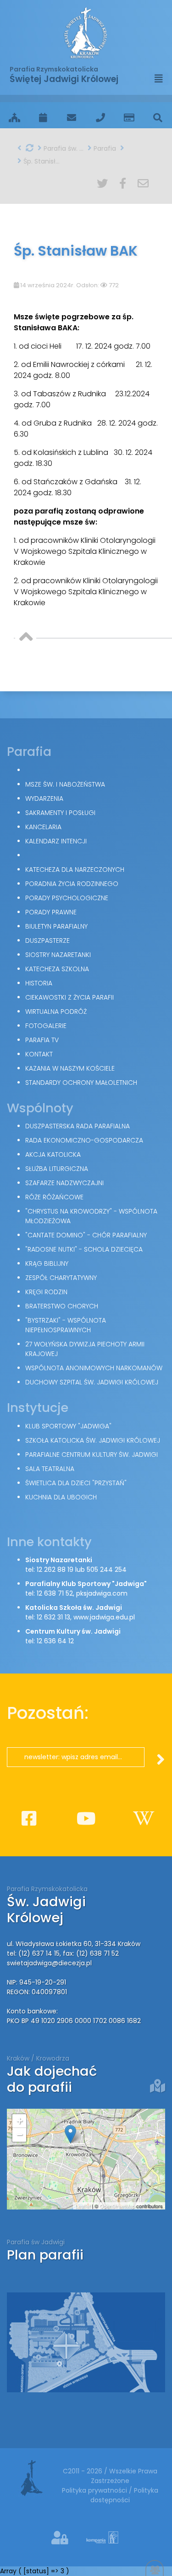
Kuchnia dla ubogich (61, 1497)
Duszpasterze (47, 941)
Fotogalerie (46, 1026)
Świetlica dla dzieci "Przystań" (76, 1483)
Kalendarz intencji (56, 841)
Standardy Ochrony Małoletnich (81, 1083)
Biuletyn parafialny (56, 926)
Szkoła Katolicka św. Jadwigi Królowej (93, 1440)
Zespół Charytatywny (61, 1278)
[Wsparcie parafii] (129, 118)
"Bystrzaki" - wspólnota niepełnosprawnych (66, 1325)
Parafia (104, 148)
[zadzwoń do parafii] (101, 118)
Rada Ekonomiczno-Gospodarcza (84, 1140)
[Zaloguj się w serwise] (61, 2538)
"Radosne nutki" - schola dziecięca (84, 1249)
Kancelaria (43, 827)
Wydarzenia (44, 799)
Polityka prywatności (95, 2490)
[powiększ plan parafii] (86, 2342)
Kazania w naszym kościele (70, 1068)
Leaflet (83, 2206)
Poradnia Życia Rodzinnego (72, 884)
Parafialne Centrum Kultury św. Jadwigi (92, 1455)
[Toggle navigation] (159, 79)
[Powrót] (19, 148)
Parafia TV (42, 1040)
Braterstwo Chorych (62, 1306)
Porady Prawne (51, 912)
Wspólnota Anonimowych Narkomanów (94, 1368)
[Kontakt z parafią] (72, 118)
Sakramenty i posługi (60, 813)
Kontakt (39, 1054)
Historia (39, 983)
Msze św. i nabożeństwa (65, 784)
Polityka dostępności (124, 2495)
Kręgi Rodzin (46, 1292)
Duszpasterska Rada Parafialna (78, 1126)
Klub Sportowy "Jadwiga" (68, 1426)
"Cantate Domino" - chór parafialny (86, 1235)
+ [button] (19, 2121)
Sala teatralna (50, 1469)
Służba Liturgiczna (57, 1169)
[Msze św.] (14, 118)
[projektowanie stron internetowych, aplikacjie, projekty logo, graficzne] (96, 2540)
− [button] (19, 2135)
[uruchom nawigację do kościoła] (158, 2086)
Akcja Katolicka (53, 1154)
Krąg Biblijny (47, 1263)
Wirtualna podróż (56, 1012)
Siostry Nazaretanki (58, 955)
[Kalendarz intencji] (43, 118)
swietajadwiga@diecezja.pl (49, 1963)
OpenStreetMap (117, 2206)
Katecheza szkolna (57, 969)
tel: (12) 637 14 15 (33, 1953)
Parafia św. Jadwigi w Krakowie (63, 148)
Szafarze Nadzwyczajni (64, 1183)
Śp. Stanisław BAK (42, 161)
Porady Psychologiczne (67, 898)
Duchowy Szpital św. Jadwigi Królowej (92, 1382)
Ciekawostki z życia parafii (69, 997)
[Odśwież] (30, 148)
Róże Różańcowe (54, 1197)
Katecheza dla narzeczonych (75, 870)
